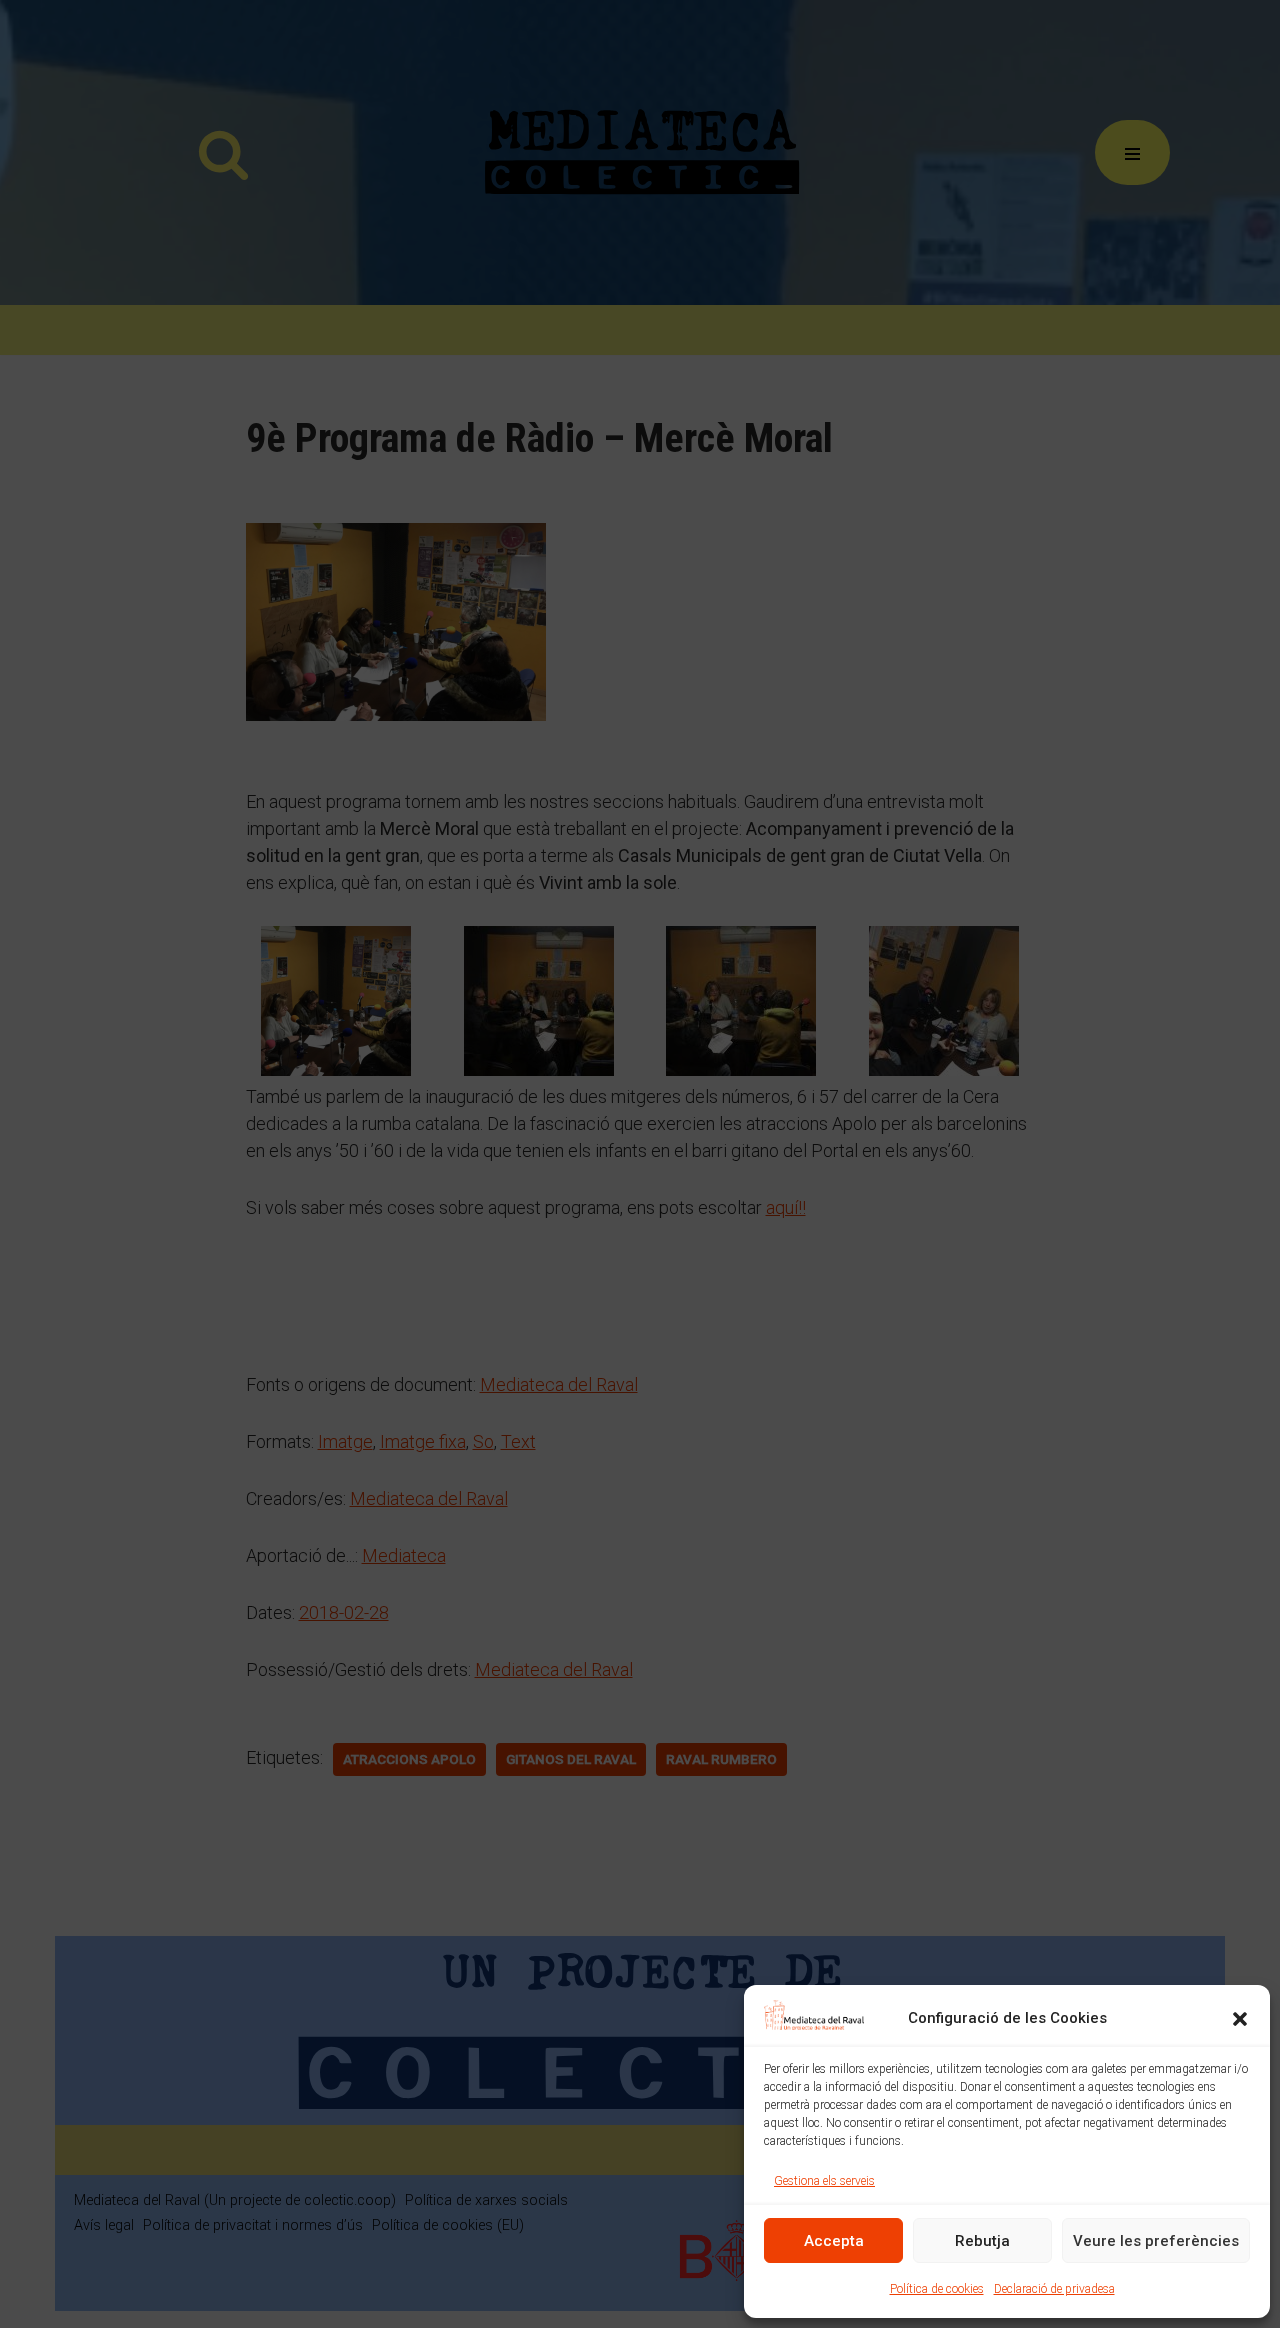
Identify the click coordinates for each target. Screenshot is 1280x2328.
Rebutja (982, 2241)
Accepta (834, 2241)
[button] (1240, 2019)
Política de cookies (937, 2289)
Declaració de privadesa (1054, 2289)
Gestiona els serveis (824, 2181)
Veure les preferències (1156, 2241)
